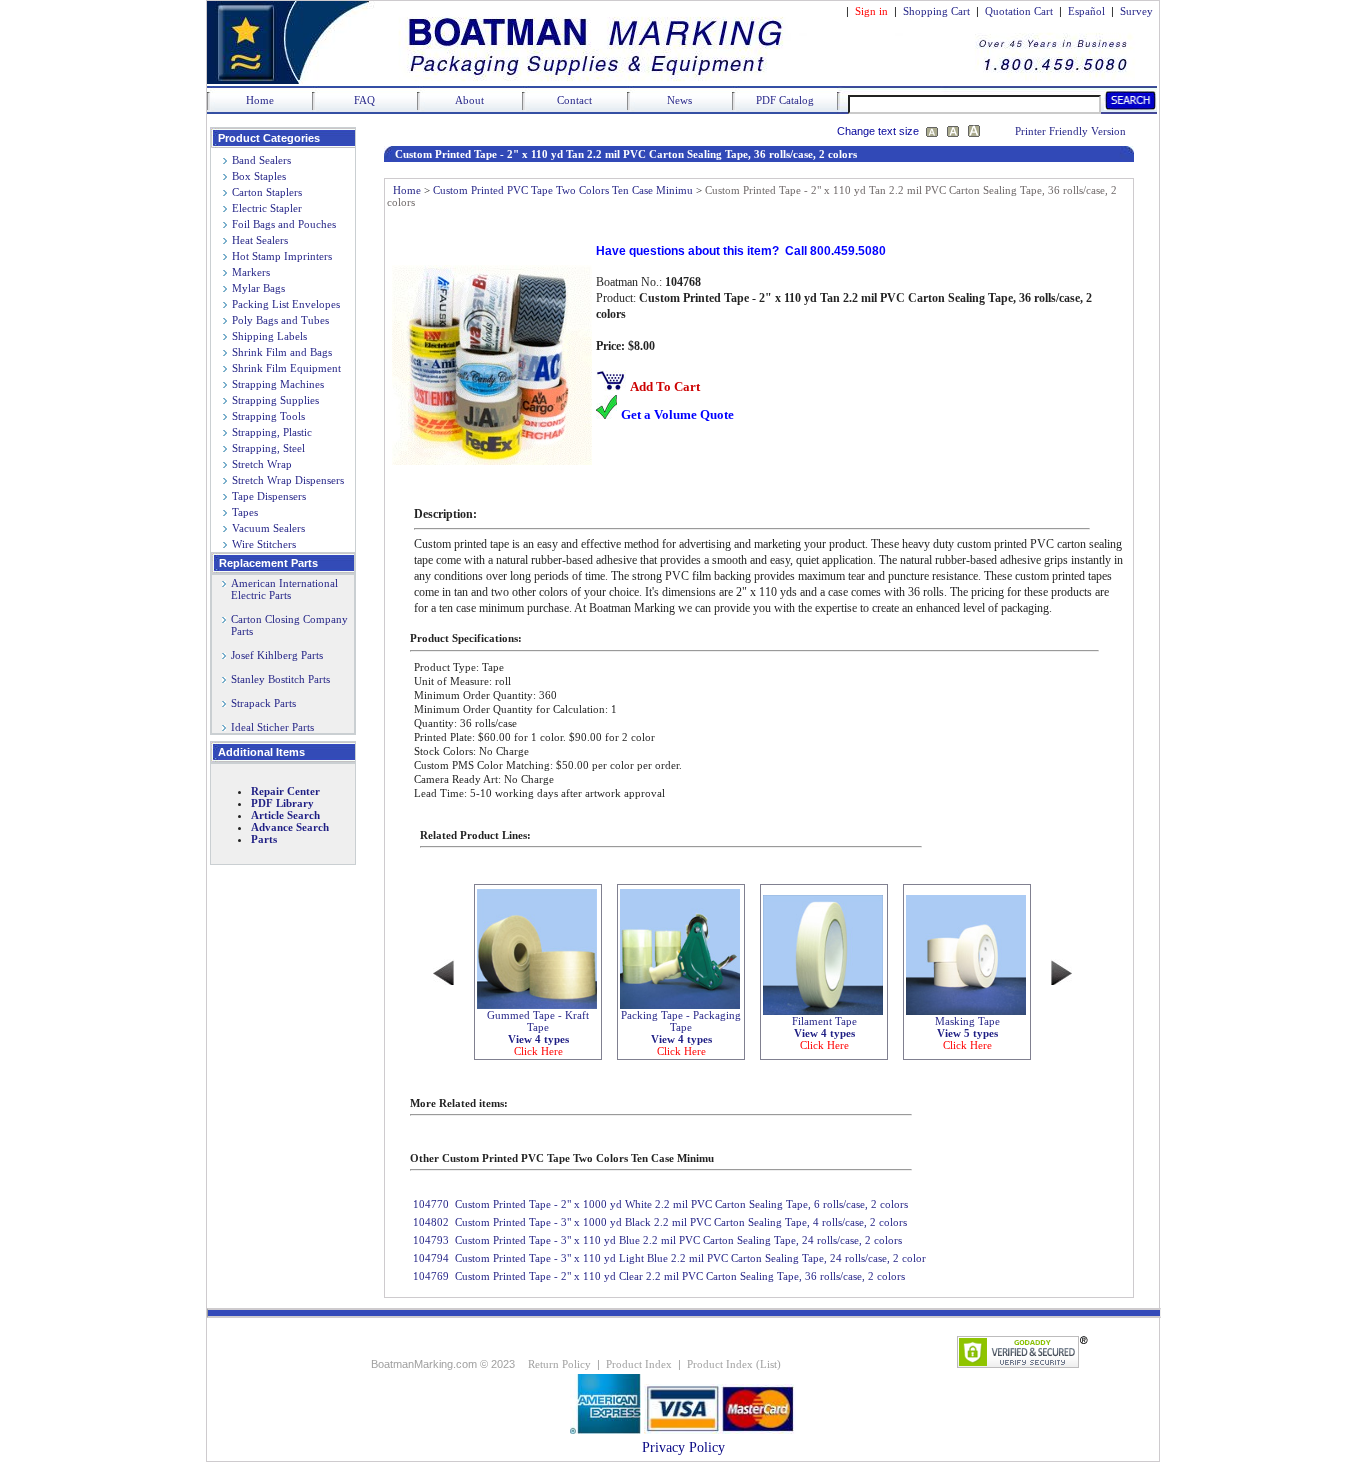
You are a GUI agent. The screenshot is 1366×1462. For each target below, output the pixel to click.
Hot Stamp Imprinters (282, 256)
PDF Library (282, 803)
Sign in (871, 11)
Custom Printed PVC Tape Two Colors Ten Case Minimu (563, 190)
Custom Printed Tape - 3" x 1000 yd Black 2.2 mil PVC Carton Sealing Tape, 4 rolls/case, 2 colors (681, 1222)
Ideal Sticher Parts (272, 727)
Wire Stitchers (264, 544)
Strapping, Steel (268, 448)
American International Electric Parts (280, 589)
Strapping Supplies (275, 400)
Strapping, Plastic (272, 432)
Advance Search (290, 827)
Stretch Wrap (262, 464)
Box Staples (259, 176)
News (679, 100)
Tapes (245, 512)
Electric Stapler (267, 208)
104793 (431, 1240)
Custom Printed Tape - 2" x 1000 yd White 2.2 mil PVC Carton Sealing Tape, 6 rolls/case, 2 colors (681, 1204)
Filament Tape (824, 1033)
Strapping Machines (278, 384)
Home (260, 100)
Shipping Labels (269, 336)
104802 (431, 1222)
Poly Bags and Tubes (280, 320)
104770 (431, 1204)
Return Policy (559, 1364)
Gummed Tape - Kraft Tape (538, 1033)
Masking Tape (967, 1033)
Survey (1136, 11)
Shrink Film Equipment (286, 368)
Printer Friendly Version (1070, 131)
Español (1086, 11)
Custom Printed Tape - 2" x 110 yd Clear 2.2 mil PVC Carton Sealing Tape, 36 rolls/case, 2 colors (680, 1276)
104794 (431, 1258)
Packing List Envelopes (286, 304)
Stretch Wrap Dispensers (288, 480)
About (469, 100)
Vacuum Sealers (268, 528)
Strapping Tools (268, 416)
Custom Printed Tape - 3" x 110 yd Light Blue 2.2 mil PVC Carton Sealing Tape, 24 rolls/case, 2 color (690, 1258)
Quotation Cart (1020, 11)
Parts (264, 839)
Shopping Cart (936, 11)
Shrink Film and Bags (282, 352)
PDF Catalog (785, 100)
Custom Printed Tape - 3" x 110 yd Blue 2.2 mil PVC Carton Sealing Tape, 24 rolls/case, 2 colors (678, 1240)
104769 (431, 1276)
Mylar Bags (258, 288)
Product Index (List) (734, 1364)
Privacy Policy (683, 1447)
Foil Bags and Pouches (284, 224)
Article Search (285, 815)
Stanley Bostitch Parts (280, 679)
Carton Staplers (267, 192)
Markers (251, 272)
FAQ (364, 100)
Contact (574, 100)
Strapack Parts (263, 703)
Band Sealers (261, 160)
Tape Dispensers (269, 496)
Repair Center (285, 791)
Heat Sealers (260, 240)
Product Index (639, 1364)
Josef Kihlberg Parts (277, 655)
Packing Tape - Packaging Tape (681, 1033)
